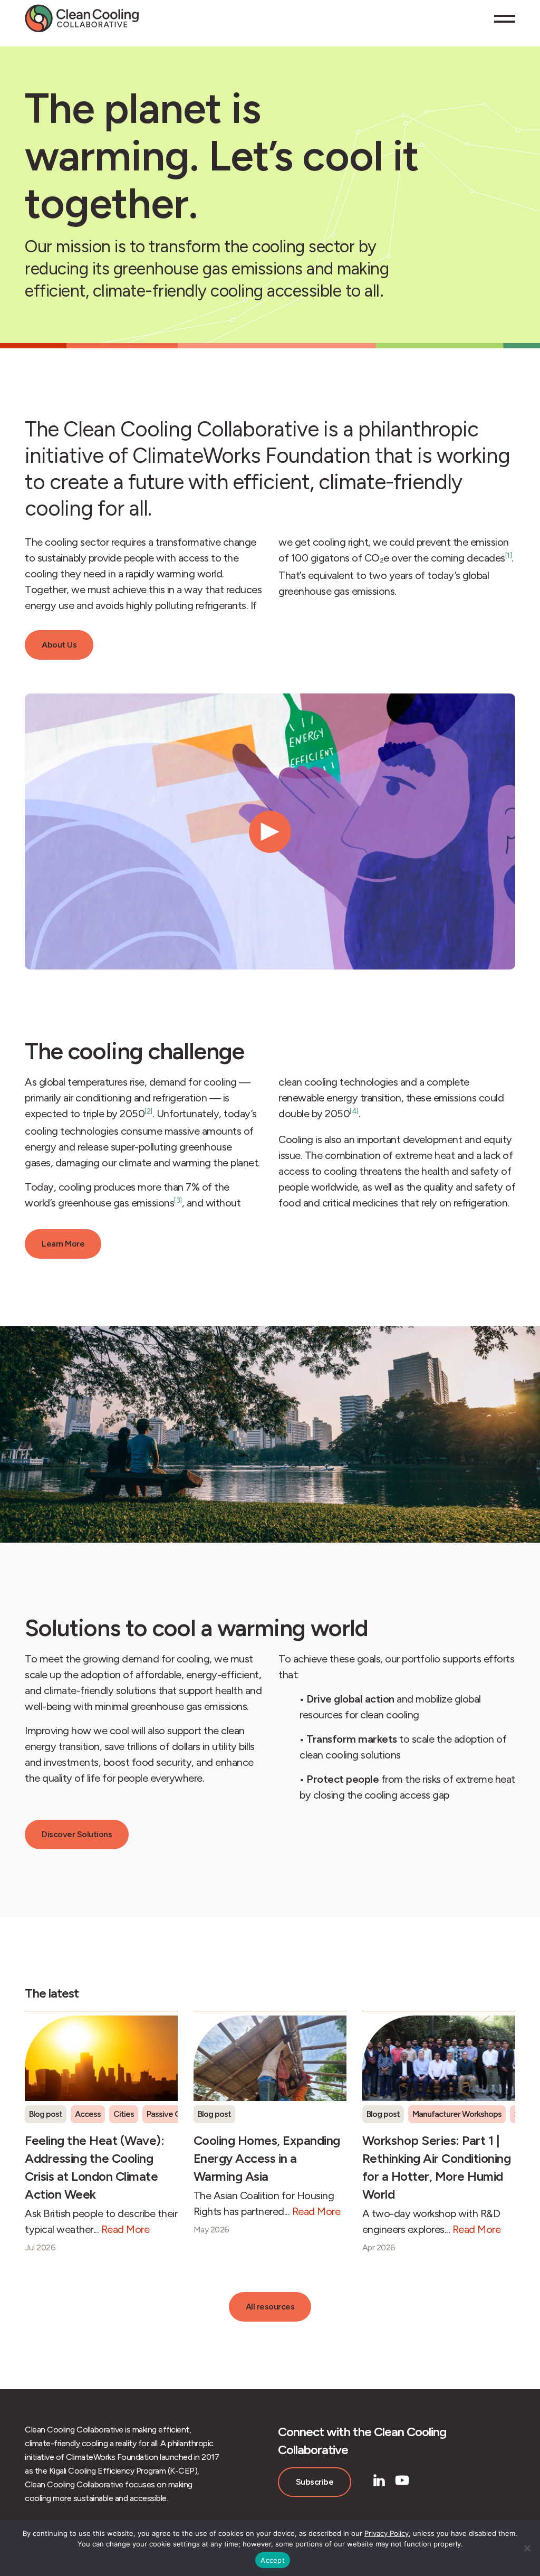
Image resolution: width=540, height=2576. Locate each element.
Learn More (63, 1244)
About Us (59, 645)
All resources (270, 2307)
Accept (273, 2560)
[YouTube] (402, 2480)
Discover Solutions (77, 1834)
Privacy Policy (387, 2533)
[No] (527, 2548)
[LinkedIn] (379, 2480)
